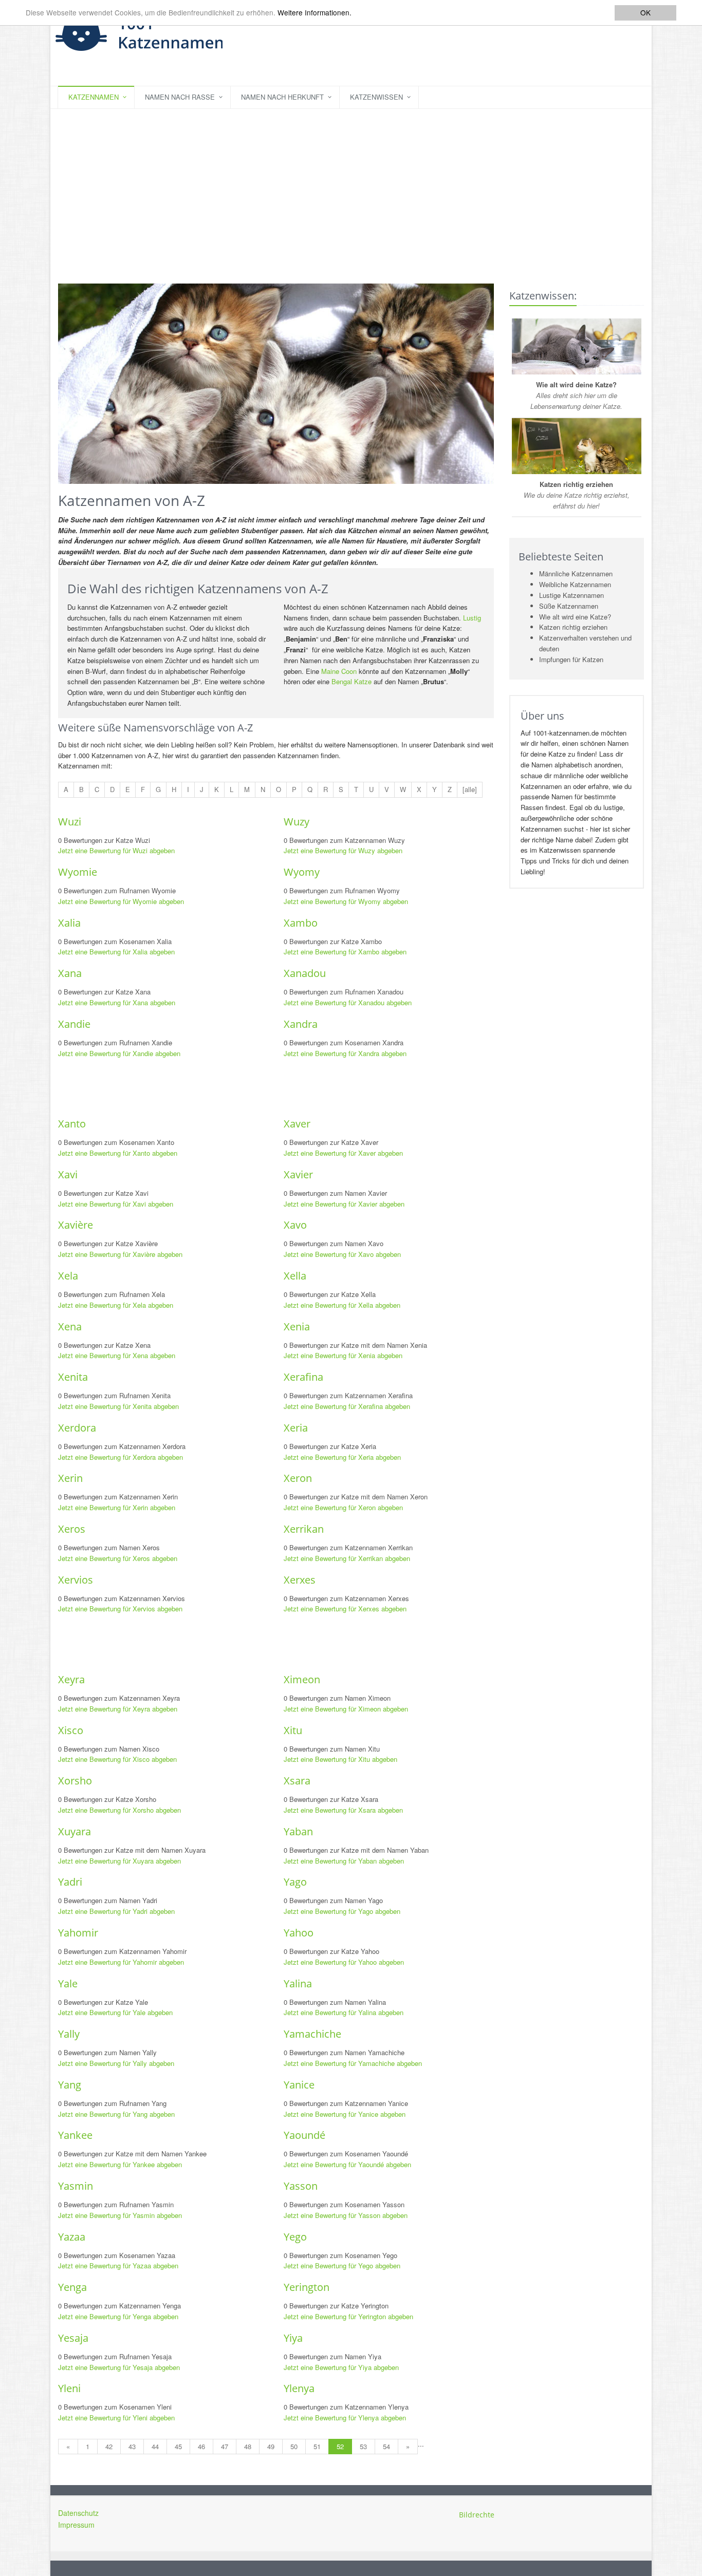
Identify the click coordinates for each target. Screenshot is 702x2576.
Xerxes (300, 1580)
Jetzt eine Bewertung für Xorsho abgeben (119, 1810)
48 (248, 2446)
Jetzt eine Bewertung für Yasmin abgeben (120, 2215)
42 (109, 2446)
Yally (69, 2034)
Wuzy (297, 822)
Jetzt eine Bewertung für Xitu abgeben (340, 1759)
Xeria (296, 1428)
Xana (70, 973)
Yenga (72, 2287)
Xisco (71, 1730)
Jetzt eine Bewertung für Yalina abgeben (344, 2012)
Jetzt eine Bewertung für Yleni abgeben (116, 2418)
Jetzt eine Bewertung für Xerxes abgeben (345, 1609)
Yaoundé (304, 2135)
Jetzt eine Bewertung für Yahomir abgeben (121, 1962)
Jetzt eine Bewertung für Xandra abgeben (345, 1053)
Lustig (472, 618)
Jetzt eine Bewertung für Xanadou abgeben (348, 1002)
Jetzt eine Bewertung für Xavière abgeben (120, 1254)
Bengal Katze (352, 681)
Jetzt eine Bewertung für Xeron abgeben (343, 1507)
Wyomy (302, 872)
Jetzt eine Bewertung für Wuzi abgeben (116, 850)
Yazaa (72, 2237)
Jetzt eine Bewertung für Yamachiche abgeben (353, 2063)
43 (132, 2446)
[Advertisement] (351, 186)
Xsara (297, 1781)
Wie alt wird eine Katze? (575, 617)
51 (317, 2446)
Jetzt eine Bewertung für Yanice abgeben (345, 2114)
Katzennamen (94, 97)
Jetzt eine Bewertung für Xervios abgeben (120, 1609)
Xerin (70, 1478)
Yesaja (73, 2338)
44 (155, 2446)
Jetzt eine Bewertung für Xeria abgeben (342, 1457)
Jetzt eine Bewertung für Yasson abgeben (346, 2215)
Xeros (72, 1529)
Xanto (72, 1124)
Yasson (301, 2186)
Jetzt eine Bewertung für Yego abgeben (342, 2265)
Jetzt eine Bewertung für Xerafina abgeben (347, 1406)
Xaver (297, 1124)
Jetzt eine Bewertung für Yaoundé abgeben (347, 2164)
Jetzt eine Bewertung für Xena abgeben (117, 1355)
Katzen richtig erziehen (573, 627)
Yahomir (78, 1933)
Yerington (307, 2287)
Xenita (73, 1377)
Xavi (68, 1174)
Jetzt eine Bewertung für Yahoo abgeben (344, 1962)
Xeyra (71, 1679)
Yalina (298, 1983)
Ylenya (299, 2388)
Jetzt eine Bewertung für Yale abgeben (115, 2012)
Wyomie (78, 872)
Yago (295, 1882)
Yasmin (76, 2186)
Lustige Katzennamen (571, 595)
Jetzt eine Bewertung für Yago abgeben (342, 1911)
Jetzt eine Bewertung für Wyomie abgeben (121, 901)
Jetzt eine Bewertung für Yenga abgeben (118, 2316)
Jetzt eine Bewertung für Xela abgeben (116, 1305)
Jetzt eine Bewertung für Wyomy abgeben (346, 901)
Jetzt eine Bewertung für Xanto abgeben (118, 1153)
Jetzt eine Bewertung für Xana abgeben (117, 1002)
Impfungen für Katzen (571, 659)
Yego (295, 2237)
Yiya (293, 2338)
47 (225, 2446)
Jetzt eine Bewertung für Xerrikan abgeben (347, 1558)
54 (386, 2446)
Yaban (298, 1831)
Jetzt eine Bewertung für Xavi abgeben (116, 1204)
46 (201, 2446)
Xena (70, 1327)
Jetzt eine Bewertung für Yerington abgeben (348, 2316)
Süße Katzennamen (569, 606)
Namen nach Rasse (180, 97)
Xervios (76, 1580)
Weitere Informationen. (315, 13)
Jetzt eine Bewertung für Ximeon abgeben (346, 1709)
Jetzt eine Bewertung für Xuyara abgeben (119, 1861)
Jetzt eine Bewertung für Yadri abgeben (116, 1911)
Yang (70, 2085)
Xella (295, 1276)
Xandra (301, 1024)
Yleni (69, 2388)
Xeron (298, 1478)
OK (645, 12)
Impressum (76, 2525)
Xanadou (305, 973)
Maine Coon (339, 671)
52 (340, 2446)
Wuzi (70, 822)
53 (363, 2446)
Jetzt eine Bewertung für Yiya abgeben (341, 2367)
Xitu (293, 1730)
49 (271, 2446)
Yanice (299, 2085)
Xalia (69, 923)
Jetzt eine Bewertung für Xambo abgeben (345, 952)
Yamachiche (312, 2034)
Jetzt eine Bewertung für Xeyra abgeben (118, 1709)
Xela (68, 1276)
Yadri (70, 1882)
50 (294, 2446)
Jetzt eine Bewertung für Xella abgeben (342, 1305)
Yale (68, 1983)
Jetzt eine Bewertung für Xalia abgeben (116, 952)
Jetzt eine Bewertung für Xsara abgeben (343, 1810)
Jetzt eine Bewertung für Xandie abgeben (119, 1053)
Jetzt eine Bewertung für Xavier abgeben (344, 1204)
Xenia (297, 1327)
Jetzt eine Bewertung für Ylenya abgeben (345, 2418)
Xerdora (77, 1428)
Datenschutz (78, 2513)
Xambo (301, 923)
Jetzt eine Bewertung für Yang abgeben (116, 2114)
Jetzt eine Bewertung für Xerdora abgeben (121, 1457)
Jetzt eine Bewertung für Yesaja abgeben (119, 2367)
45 (178, 2446)
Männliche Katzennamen (576, 574)
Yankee (75, 2135)
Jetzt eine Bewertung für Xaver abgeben (343, 1153)
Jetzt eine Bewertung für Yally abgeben (116, 2063)
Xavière (76, 1225)
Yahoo (299, 1933)
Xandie (74, 1024)
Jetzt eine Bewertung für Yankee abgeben (120, 2164)
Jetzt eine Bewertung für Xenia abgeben (343, 1355)
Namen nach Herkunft (282, 97)
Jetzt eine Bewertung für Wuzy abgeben (343, 850)
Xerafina (303, 1377)
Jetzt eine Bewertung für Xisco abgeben (117, 1759)
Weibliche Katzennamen (575, 584)
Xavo (295, 1225)
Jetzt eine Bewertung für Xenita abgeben (118, 1406)
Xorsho (75, 1781)
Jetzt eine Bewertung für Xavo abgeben (342, 1254)
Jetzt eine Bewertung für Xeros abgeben (118, 1558)
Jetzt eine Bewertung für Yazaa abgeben (118, 2265)
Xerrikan (304, 1529)
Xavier (298, 1174)
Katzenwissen (376, 97)
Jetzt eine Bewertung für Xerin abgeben (117, 1507)
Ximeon (302, 1679)
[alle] (470, 789)
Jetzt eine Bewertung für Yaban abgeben (344, 1861)
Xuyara (75, 1831)
